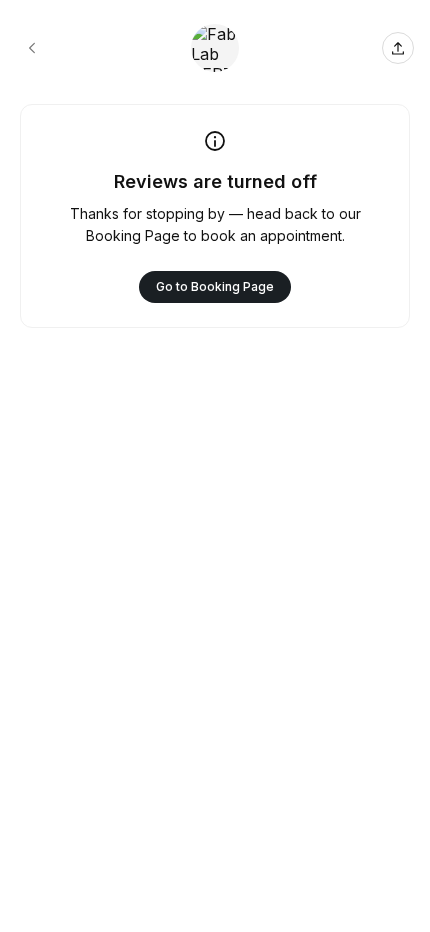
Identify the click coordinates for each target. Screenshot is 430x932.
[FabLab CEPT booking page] (32, 48)
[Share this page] (398, 48)
